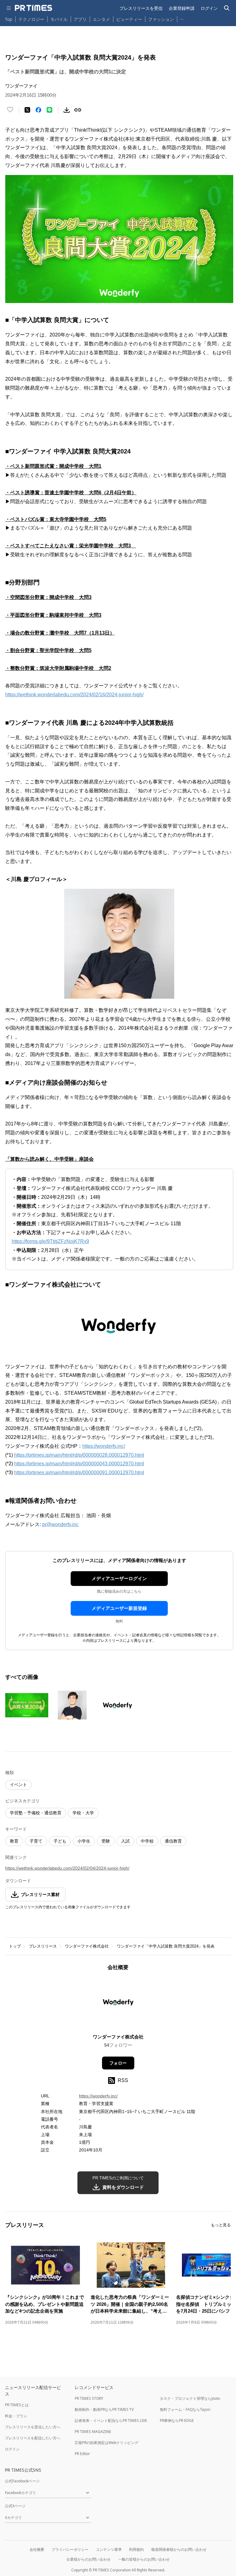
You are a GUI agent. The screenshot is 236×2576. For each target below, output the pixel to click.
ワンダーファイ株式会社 (87, 1946)
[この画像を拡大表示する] (27, 1705)
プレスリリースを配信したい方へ (33, 2438)
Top (9, 19)
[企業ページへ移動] (118, 2004)
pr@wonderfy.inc (60, 1524)
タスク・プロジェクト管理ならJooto (190, 2398)
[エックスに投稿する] (27, 110)
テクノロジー (31, 19)
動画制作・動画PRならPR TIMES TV (104, 2409)
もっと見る (221, 2225)
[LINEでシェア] (49, 110)
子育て (36, 1841)
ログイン (209, 8)
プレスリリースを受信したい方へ (33, 2427)
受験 (106, 1841)
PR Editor (82, 2454)
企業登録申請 (182, 8)
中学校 (147, 1841)
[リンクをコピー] (78, 110)
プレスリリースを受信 (141, 8)
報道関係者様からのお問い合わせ (179, 2549)
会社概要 (37, 2549)
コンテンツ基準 (109, 2549)
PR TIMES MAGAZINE (93, 2432)
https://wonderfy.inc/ (104, 1446)
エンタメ (101, 19)
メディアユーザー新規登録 (119, 1608)
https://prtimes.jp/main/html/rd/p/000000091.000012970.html (79, 1473)
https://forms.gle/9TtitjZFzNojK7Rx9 (50, 1241)
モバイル (59, 19)
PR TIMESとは (17, 2405)
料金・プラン (16, 2416)
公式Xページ (15, 2506)
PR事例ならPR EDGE (177, 2421)
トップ (15, 1946)
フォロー (118, 2063)
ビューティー (129, 19)
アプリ (80, 19)
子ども (60, 1841)
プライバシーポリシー (70, 2549)
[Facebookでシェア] (38, 110)
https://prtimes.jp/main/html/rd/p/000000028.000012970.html (79, 1455)
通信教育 (173, 1841)
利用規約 (136, 2549)
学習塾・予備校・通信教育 (36, 1813)
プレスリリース (43, 1946)
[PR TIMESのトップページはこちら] (33, 8)
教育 (14, 1841)
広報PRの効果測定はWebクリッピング (106, 2443)
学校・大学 (83, 1813)
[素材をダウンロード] (67, 110)
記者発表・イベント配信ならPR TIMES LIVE (111, 2421)
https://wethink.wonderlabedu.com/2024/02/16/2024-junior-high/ (74, 695)
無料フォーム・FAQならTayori (185, 2409)
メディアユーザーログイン (119, 1578)
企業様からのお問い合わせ (88, 2559)
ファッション (161, 19)
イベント (18, 1785)
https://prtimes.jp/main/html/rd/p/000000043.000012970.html (79, 1464)
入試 (125, 1841)
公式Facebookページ (22, 2481)
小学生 (84, 1841)
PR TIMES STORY (89, 2398)
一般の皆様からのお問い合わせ (144, 2559)
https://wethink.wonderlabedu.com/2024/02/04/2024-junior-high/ (67, 1868)
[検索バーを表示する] (227, 8)
